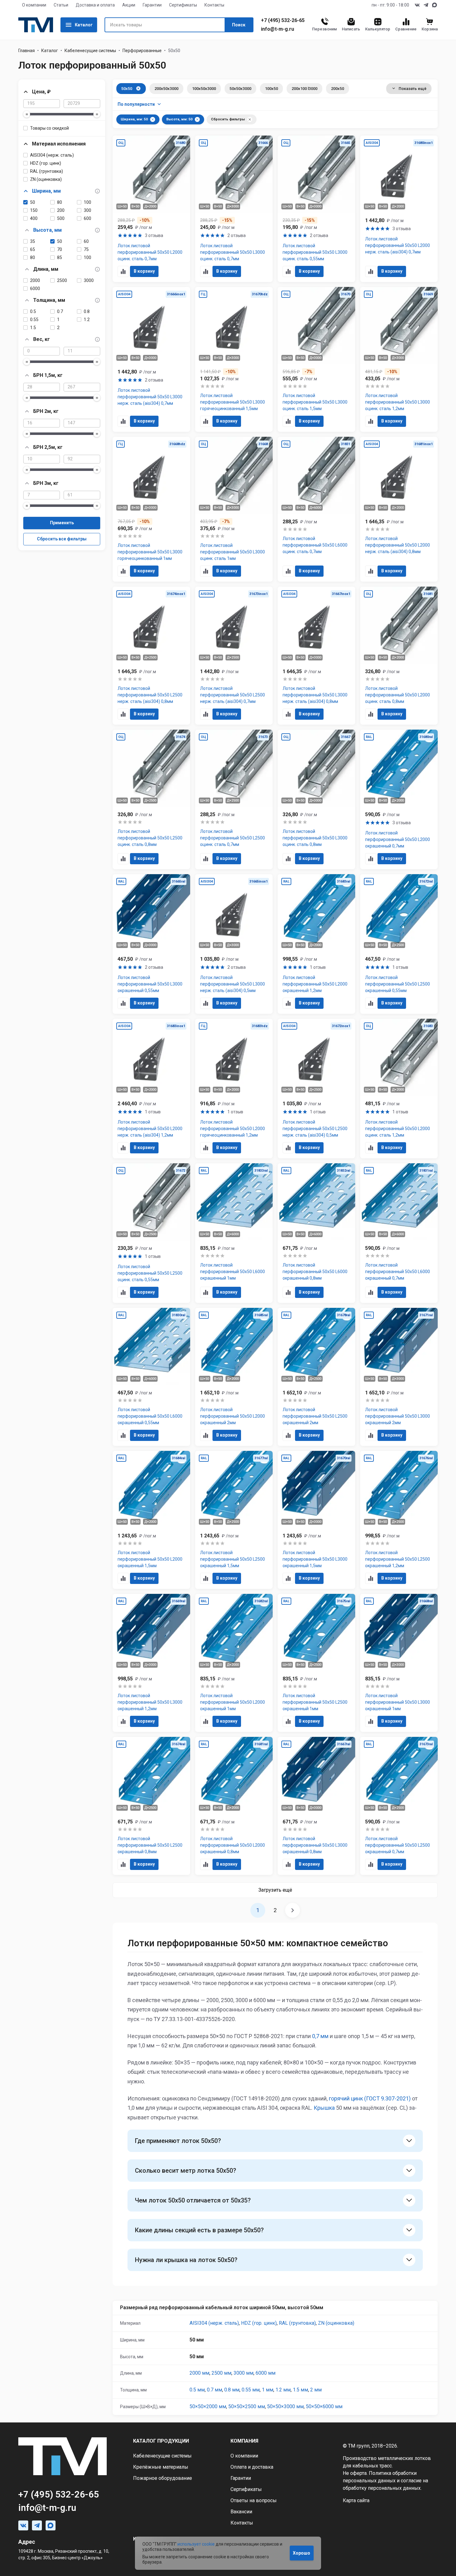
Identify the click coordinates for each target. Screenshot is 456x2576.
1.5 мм (300, 2390)
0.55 (34, 320)
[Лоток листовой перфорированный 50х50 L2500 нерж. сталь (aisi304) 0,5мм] (316, 1089)
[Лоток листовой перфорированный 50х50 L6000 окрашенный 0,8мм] (316, 1233)
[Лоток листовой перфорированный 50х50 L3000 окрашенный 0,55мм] (151, 944)
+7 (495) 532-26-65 (283, 20)
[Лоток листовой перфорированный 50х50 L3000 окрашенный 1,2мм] (151, 1663)
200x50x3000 (166, 89)
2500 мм (221, 2373)
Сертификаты (183, 5)
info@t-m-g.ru (277, 29)
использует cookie (196, 2544)
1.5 (33, 328)
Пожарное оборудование (163, 2478)
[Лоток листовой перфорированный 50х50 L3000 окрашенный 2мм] (399, 1377)
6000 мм (266, 2373)
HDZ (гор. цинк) (46, 163)
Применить (62, 523)
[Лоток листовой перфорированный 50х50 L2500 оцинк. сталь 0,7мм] (234, 799)
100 (87, 202)
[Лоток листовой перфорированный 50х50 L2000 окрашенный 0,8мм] (234, 1806)
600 (87, 218)
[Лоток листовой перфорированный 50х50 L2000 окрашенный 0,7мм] (399, 799)
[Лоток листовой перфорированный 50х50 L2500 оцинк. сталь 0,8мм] (151, 799)
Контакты (214, 5)
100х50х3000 (204, 89)
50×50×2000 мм (208, 2406)
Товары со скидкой (49, 128)
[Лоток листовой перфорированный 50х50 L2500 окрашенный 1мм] (316, 1663)
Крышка (324, 2108)
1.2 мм (283, 2390)
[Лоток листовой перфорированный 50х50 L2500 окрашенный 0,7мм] (399, 1806)
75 (86, 249)
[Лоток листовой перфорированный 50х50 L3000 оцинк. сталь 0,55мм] (316, 209)
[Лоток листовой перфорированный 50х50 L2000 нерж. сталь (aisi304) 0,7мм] (399, 209)
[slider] (27, 114)
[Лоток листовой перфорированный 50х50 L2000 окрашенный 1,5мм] (151, 1520)
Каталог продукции (161, 2441)
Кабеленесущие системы (90, 51)
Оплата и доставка (252, 2467)
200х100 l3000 (304, 89)
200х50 (338, 89)
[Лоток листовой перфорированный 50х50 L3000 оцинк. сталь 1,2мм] (399, 359)
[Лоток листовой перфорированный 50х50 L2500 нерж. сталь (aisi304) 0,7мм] (234, 656)
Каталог (84, 25)
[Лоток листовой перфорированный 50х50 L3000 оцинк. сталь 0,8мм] (316, 799)
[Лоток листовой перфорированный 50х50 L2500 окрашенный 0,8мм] (151, 1806)
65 (33, 249)
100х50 (271, 89)
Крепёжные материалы (161, 2467)
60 (86, 241)
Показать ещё (413, 89)
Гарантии (152, 5)
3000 (89, 280)
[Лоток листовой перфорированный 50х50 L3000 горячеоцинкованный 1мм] (151, 509)
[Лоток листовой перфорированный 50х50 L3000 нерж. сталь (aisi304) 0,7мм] (151, 359)
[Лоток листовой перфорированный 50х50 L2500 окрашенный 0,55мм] (399, 944)
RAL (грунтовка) (47, 171)
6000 (35, 288)
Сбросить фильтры (228, 119)
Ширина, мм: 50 (134, 119)
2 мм (316, 2390)
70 (60, 249)
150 (34, 210)
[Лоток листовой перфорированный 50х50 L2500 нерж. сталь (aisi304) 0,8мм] (151, 656)
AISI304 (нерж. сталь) (52, 155)
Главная (27, 51)
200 (61, 210)
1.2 (87, 320)
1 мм (268, 2390)
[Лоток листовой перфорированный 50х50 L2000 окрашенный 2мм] (234, 1377)
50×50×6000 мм (324, 2406)
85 (60, 257)
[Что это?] (97, 191)
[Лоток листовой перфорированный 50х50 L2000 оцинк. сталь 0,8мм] (399, 656)
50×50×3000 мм (285, 2406)
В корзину (144, 271)
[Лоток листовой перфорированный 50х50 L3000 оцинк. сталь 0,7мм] (234, 209)
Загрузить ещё (275, 1890)
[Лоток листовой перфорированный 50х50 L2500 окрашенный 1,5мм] (234, 1520)
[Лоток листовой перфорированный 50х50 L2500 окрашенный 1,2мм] (399, 1520)
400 (34, 218)
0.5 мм (197, 2390)
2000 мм (199, 2373)
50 (33, 202)
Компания (244, 2441)
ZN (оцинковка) (46, 179)
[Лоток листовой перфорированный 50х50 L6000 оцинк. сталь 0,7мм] (316, 509)
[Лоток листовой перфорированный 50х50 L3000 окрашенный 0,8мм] (316, 1806)
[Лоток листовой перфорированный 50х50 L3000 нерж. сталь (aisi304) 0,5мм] (234, 944)
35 (33, 241)
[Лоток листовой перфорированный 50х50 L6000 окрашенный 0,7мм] (399, 1233)
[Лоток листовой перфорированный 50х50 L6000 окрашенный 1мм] (234, 1233)
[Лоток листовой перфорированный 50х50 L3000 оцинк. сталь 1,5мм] (316, 359)
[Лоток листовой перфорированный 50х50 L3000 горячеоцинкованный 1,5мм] (234, 359)
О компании (34, 5)
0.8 (87, 311)
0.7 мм (215, 2390)
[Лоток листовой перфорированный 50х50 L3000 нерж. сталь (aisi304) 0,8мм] (316, 656)
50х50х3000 (240, 89)
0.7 (60, 311)
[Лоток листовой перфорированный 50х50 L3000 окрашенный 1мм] (399, 1663)
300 (87, 210)
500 (61, 218)
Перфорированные (142, 51)
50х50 (127, 89)
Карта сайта (356, 2500)
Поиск (239, 25)
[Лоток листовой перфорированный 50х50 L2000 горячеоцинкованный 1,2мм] (234, 1089)
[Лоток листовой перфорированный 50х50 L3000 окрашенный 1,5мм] (316, 1520)
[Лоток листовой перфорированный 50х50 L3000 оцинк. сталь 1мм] (234, 509)
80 (60, 202)
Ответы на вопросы (254, 2500)
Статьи (61, 5)
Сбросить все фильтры (62, 539)
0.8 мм (232, 2390)
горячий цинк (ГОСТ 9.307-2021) (370, 2098)
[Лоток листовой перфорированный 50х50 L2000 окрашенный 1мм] (234, 1663)
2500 (62, 280)
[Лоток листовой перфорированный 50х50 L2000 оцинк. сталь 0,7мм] (151, 209)
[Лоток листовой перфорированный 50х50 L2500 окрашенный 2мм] (316, 1377)
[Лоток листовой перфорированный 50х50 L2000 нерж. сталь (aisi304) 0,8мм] (399, 509)
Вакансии (241, 2512)
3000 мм (244, 2373)
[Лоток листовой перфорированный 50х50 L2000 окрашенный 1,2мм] (316, 944)
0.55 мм (251, 2390)
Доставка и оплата (95, 5)
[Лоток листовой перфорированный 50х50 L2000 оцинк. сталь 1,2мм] (399, 1089)
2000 (35, 280)
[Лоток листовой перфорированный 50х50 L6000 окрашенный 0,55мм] (151, 1377)
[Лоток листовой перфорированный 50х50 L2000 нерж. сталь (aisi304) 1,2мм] (151, 1089)
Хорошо (302, 2553)
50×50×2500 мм (247, 2406)
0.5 (33, 311)
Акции (129, 5)
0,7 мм (320, 2036)
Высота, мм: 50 (179, 119)
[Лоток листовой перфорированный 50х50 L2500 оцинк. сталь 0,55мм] (151, 1233)
